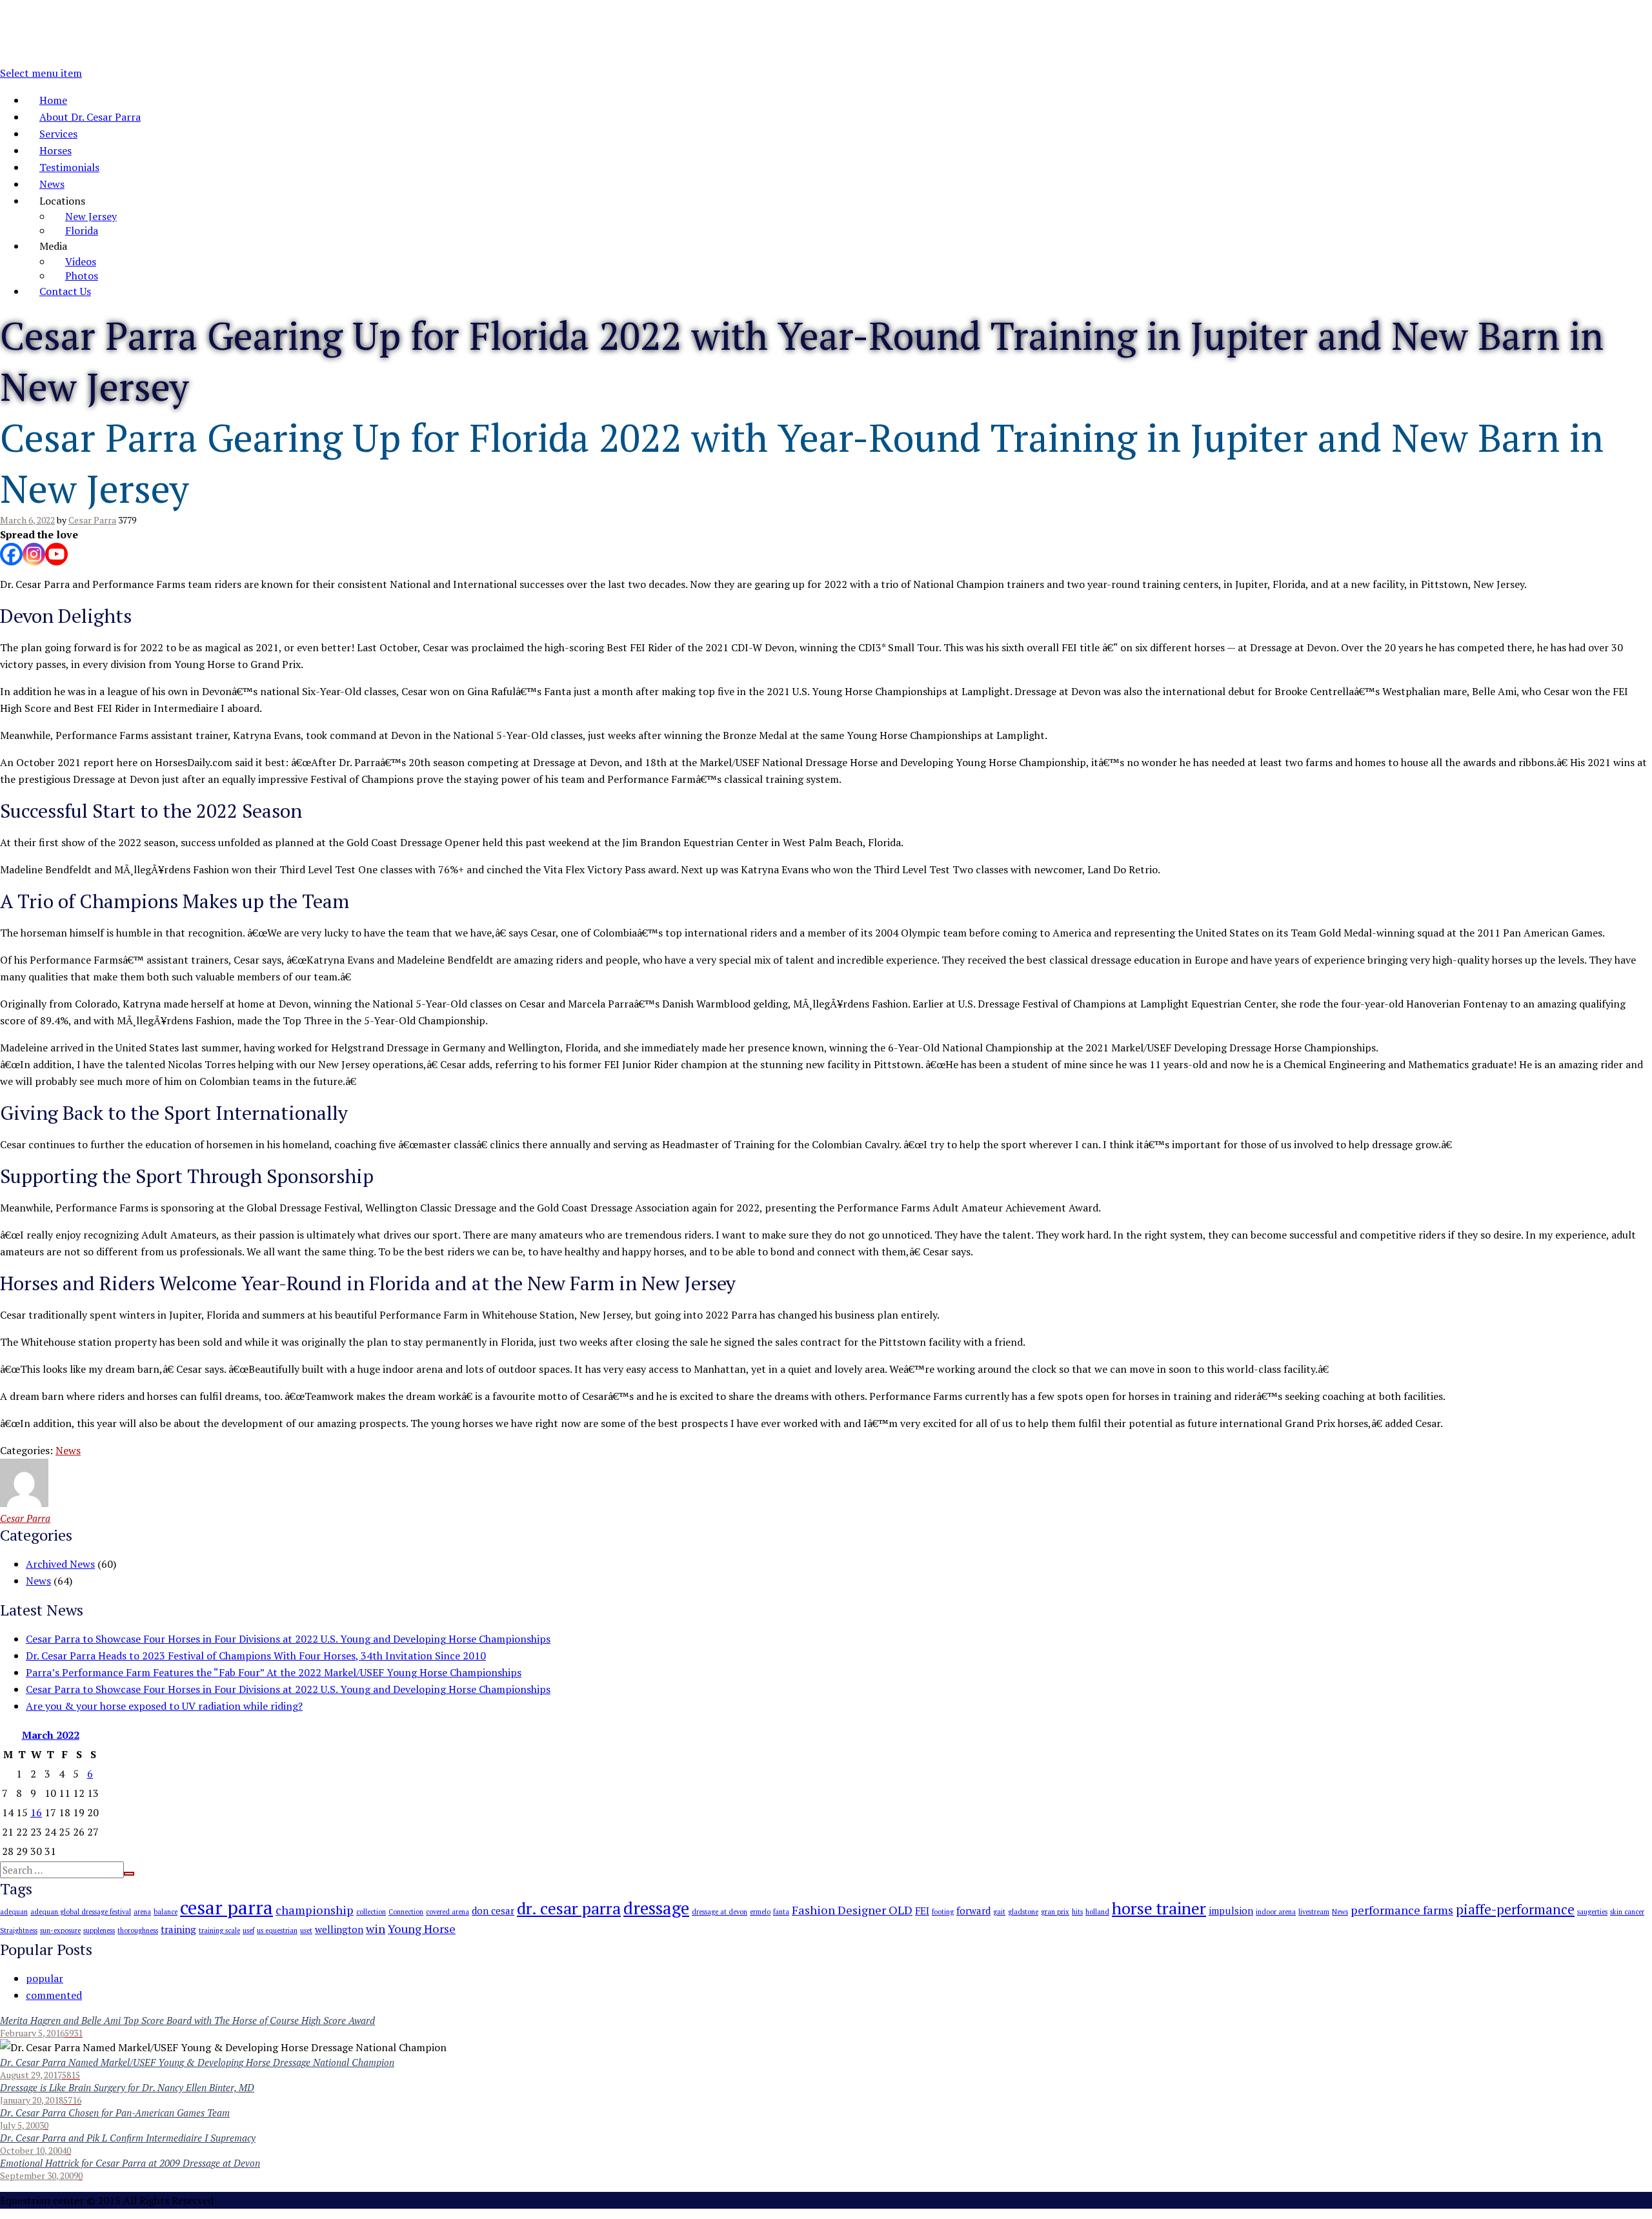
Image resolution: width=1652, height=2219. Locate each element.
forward (973, 1910)
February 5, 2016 (32, 2033)
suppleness (99, 1930)
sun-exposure (60, 1930)
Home (53, 100)
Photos (82, 276)
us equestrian (277, 1930)
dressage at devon (720, 1912)
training (178, 1929)
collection (371, 1912)
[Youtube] (56, 554)
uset (306, 1930)
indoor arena (1276, 1912)
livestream (1314, 1912)
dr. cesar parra (569, 1908)
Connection (406, 1912)
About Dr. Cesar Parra (90, 117)
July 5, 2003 (22, 2125)
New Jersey (91, 216)
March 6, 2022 (27, 520)
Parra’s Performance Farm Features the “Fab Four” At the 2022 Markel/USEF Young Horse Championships (274, 1672)
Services (58, 134)
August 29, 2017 (31, 2075)
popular (45, 1978)
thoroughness (138, 1930)
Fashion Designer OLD (852, 1910)
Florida (82, 230)
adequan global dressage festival (81, 1912)
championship (315, 1910)
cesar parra (227, 1907)
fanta (781, 1912)
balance (166, 1912)
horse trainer (1159, 1908)
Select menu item (41, 73)
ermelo (760, 1912)
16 (36, 1812)
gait (999, 1912)
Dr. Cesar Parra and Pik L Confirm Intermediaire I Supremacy (128, 2138)
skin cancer (1627, 1912)
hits (1077, 1912)
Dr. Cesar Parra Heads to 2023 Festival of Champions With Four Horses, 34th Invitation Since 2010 (256, 1656)
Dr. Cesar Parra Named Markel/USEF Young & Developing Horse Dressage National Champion (197, 2062)
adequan (14, 1912)
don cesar (493, 1910)
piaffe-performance (1515, 1909)
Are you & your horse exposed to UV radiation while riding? (164, 1706)
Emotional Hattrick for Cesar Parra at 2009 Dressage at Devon (130, 2163)
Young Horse (422, 1929)
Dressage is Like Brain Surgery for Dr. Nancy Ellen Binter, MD (127, 2087)
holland (1097, 1912)
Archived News (60, 1564)
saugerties (1592, 1912)
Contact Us (65, 291)
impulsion (1231, 1910)
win (376, 1929)
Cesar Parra (92, 520)
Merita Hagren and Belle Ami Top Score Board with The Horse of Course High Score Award (187, 2020)
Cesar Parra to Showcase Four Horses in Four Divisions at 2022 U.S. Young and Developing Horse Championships (288, 1639)
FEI (922, 1910)
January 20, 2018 (32, 2100)
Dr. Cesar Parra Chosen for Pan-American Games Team (115, 2113)
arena (142, 1912)
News (52, 184)
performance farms (1402, 1910)
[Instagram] (34, 554)
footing (943, 1912)
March (51, 1735)
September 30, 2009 (39, 2175)
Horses (55, 150)
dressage (656, 1908)
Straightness (19, 1930)
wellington (339, 1929)
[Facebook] (11, 554)
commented (54, 1995)
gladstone (1023, 1912)
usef (248, 1930)
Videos (81, 261)
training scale (219, 1930)
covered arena (448, 1912)
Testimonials (69, 167)
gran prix (1055, 1912)
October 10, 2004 (33, 2150)
